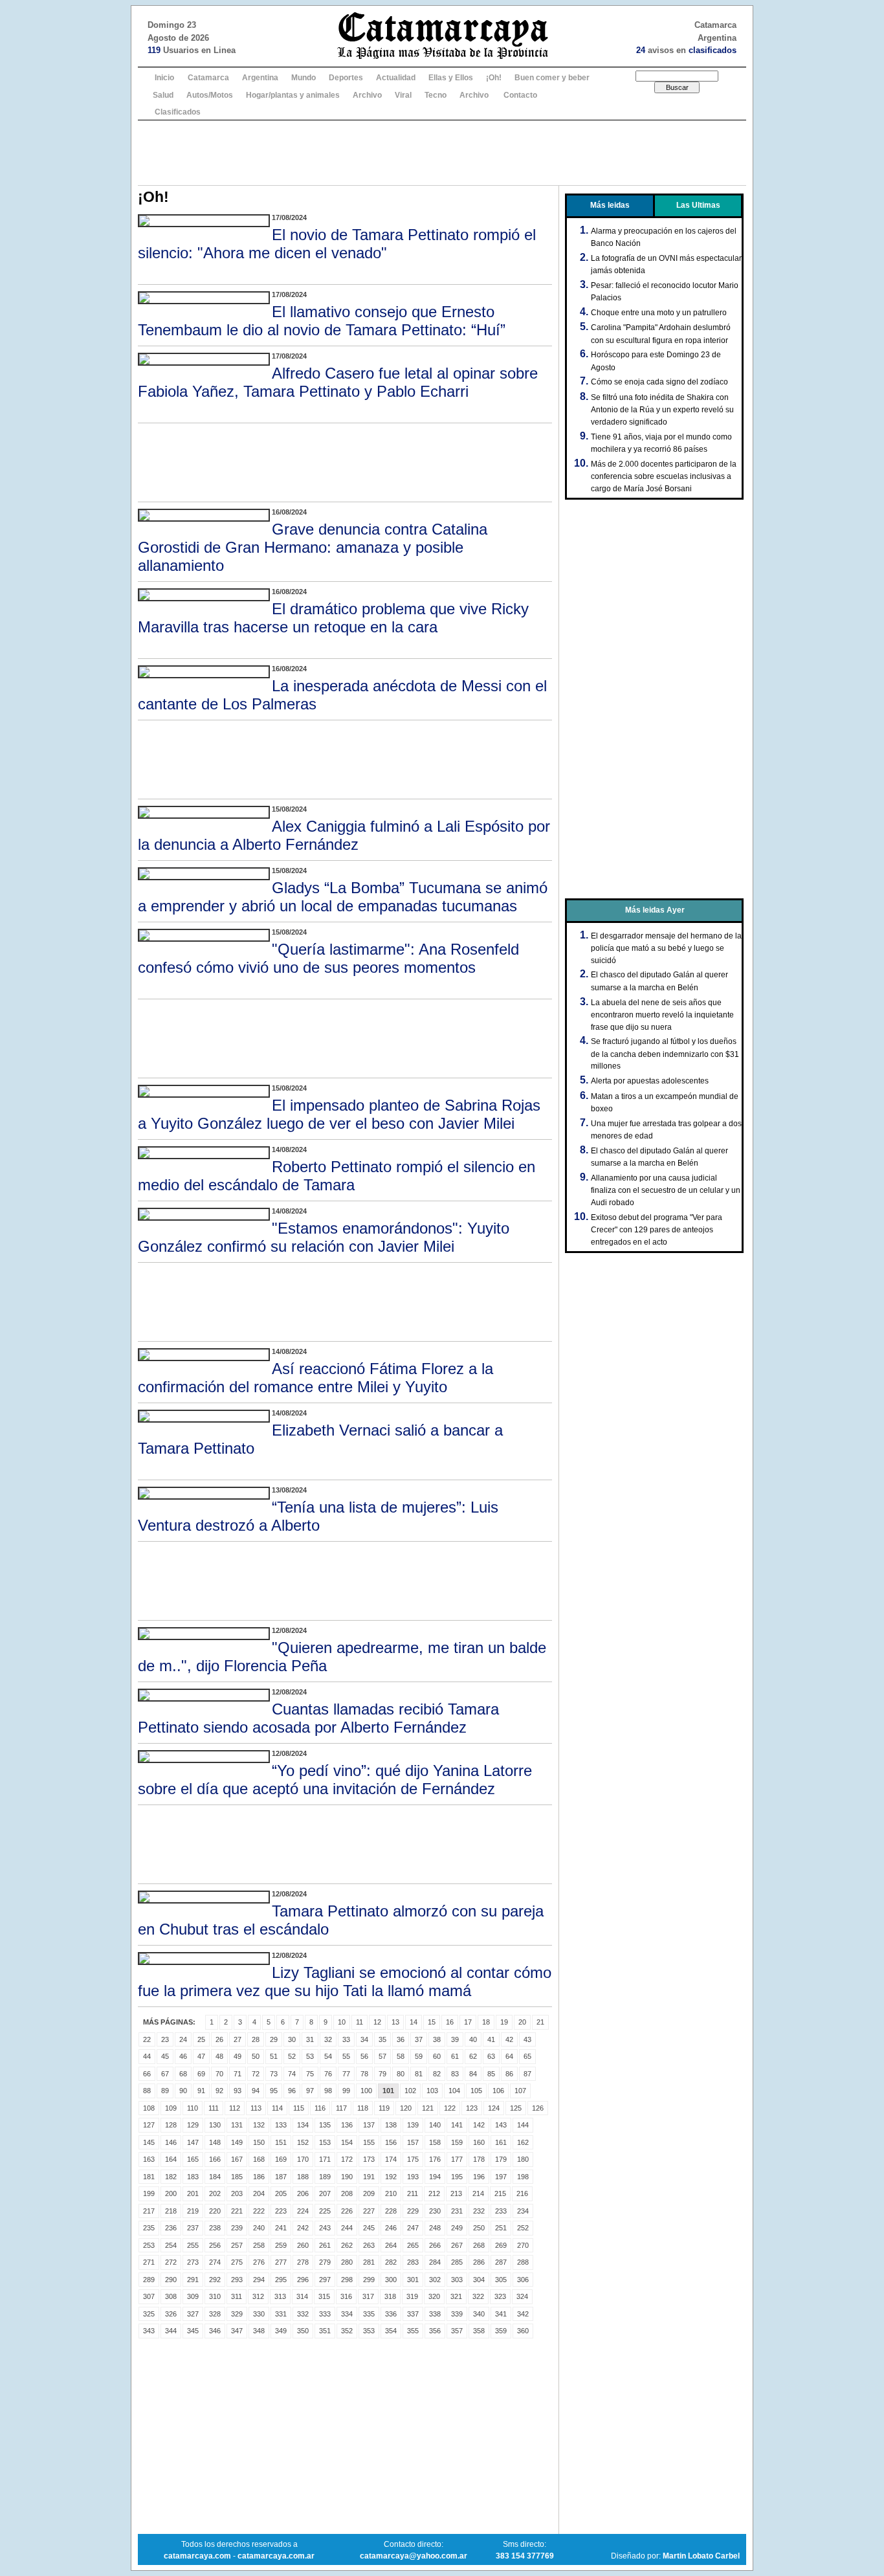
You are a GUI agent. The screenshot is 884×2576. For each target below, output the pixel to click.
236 (171, 2228)
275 (237, 2262)
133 (281, 2125)
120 (406, 2108)
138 (391, 2125)
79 (382, 2074)
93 (238, 2091)
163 (149, 2159)
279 (325, 2262)
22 (147, 2039)
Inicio (164, 78)
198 (523, 2177)
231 (457, 2211)
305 (501, 2280)
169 (281, 2159)
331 (281, 2314)
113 (256, 2108)
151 (281, 2142)
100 (366, 2091)
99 (346, 2091)
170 (303, 2159)
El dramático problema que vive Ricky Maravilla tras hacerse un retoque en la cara (333, 618)
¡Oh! (494, 78)
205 (281, 2193)
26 (219, 2039)
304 (479, 2280)
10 (342, 2022)
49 (238, 2056)
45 (165, 2056)
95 (274, 2091)
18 (486, 2022)
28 (256, 2039)
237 (193, 2228)
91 (201, 2091)
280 (347, 2262)
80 (401, 2074)
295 (281, 2280)
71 (238, 2074)
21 (540, 2022)
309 (193, 2296)
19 (504, 2022)
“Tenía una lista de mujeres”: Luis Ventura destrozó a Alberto (318, 1516)
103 (432, 2091)
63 (491, 2056)
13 (395, 2022)
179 (501, 2159)
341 (501, 2314)
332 (303, 2314)
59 (419, 2056)
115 (299, 2108)
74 (292, 2074)
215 (500, 2193)
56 (364, 2056)
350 (303, 2331)
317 (368, 2296)
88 (147, 2091)
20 (522, 2022)
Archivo (367, 95)
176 (435, 2159)
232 (479, 2211)
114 (277, 2108)
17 (468, 2022)
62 (473, 2056)
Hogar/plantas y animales (293, 95)
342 (523, 2314)
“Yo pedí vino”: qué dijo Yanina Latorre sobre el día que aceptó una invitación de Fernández (335, 1780)
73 (274, 2074)
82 (437, 2074)
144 (523, 2125)
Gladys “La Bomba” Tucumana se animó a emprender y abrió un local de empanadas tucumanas (343, 897)
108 (149, 2108)
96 (292, 2091)
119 (384, 2108)
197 (501, 2177)
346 (215, 2331)
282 (391, 2262)
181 (149, 2177)
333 (325, 2314)
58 (401, 2056)
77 (346, 2074)
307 (149, 2296)
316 (346, 2296)
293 (237, 2280)
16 (450, 2022)
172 (347, 2159)
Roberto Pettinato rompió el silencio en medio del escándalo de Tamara (337, 1176)
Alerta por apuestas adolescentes (650, 1081)
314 (302, 2296)
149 (237, 2142)
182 (171, 2177)
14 (414, 2022)
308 (171, 2296)
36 (401, 2039)
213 (456, 2193)
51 (274, 2056)
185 (237, 2177)
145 (149, 2142)
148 (215, 2142)
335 (369, 2314)
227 (369, 2211)
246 (391, 2228)
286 (479, 2262)
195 (457, 2177)
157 (413, 2142)
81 (419, 2074)
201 (193, 2193)
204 (259, 2193)
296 (303, 2280)
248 (435, 2228)
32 (328, 2039)
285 (457, 2262)
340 (479, 2314)
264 (391, 2245)
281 (369, 2262)
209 (369, 2193)
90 (183, 2091)
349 (281, 2331)
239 (237, 2228)
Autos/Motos (210, 95)
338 (435, 2314)
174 (391, 2159)
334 (347, 2314)
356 (435, 2331)
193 (413, 2177)
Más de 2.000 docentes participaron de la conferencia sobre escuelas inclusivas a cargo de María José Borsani (664, 476)
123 (472, 2108)
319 (412, 2296)
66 (147, 2074)
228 (391, 2211)
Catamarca (208, 78)
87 (527, 2074)
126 (538, 2108)
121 (428, 2108)
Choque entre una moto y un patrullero (659, 313)
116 (320, 2108)
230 (435, 2211)
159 (457, 2142)
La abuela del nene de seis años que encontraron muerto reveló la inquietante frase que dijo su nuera (662, 1015)
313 (280, 2296)
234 (523, 2211)
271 (149, 2262)
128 (171, 2125)
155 (369, 2142)
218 (171, 2211)
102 (410, 2091)
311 (237, 2296)
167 (237, 2159)
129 (193, 2125)
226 (347, 2211)
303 (457, 2280)
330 (259, 2314)
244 (347, 2228)
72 (256, 2074)
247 (413, 2228)
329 (237, 2314)
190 (347, 2177)
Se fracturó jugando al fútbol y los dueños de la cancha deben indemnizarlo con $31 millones (665, 1054)
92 (219, 2091)
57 (382, 2056)
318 (390, 2296)
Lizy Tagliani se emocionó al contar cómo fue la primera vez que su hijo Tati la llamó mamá (345, 1982)
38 (437, 2039)
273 (193, 2262)
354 (391, 2331)
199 (149, 2193)
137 (369, 2125)
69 (201, 2074)
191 (369, 2177)
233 (501, 2211)
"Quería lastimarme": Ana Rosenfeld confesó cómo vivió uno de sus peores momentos (328, 958)
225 (325, 2211)
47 (201, 2056)
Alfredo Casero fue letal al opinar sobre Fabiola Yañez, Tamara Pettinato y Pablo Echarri (338, 382)
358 (479, 2331)
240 (259, 2228)
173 (369, 2159)
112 (235, 2108)
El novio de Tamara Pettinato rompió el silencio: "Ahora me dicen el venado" (337, 244)
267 (457, 2245)
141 (457, 2125)
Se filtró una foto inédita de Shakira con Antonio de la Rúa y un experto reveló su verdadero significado (662, 410)
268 (479, 2245)
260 (303, 2245)
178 (479, 2159)
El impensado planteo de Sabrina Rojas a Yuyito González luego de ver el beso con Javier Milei (339, 1114)
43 (527, 2039)
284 (435, 2262)
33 (346, 2039)
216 (522, 2193)
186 (259, 2177)
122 (450, 2108)
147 (193, 2142)
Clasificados (178, 112)
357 (457, 2331)
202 (215, 2193)
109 (171, 2108)
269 (501, 2245)
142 (479, 2125)
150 (259, 2142)
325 (149, 2314)
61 (455, 2056)
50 (256, 2056)
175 (413, 2159)
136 (347, 2125)
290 (171, 2280)
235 (149, 2228)
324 (522, 2296)
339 (457, 2314)
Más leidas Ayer (655, 910)
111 (214, 2108)
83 (455, 2074)
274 (215, 2262)
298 (347, 2280)
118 (363, 2108)
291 (193, 2280)
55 (346, 2056)
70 (219, 2074)
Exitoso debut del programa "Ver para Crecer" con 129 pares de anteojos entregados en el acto (657, 1230)
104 (454, 2091)
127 (149, 2125)
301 (413, 2280)
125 (516, 2108)
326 (171, 2314)
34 (364, 2039)
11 (359, 2022)
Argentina (260, 78)
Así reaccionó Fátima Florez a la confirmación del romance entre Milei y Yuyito (315, 1378)
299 (369, 2280)
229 (413, 2211)
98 (328, 2091)
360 (523, 2331)
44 (147, 2056)
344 (171, 2331)
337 (413, 2314)
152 (303, 2142)
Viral (403, 95)
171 (325, 2159)
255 (193, 2245)
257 (237, 2245)
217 (149, 2211)
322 (478, 2296)
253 (149, 2245)
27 (238, 2039)
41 (491, 2039)
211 (413, 2193)
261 (325, 2245)
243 (325, 2228)
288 (523, 2262)
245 (369, 2228)
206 (303, 2193)
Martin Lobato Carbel (701, 2556)
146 (171, 2142)
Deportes (346, 78)
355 (413, 2331)
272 (171, 2262)
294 (259, 2280)
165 (193, 2159)
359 (501, 2331)
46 (183, 2056)
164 (171, 2159)
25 (201, 2039)
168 (259, 2159)
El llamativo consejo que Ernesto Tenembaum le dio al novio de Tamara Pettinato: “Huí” (322, 321)
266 (435, 2245)
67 (165, 2074)
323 (500, 2296)
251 (501, 2228)
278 (303, 2262)
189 (325, 2177)
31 (310, 2039)
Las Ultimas (698, 205)
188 (303, 2177)
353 (369, 2331)
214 (478, 2193)
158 (435, 2142)
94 (256, 2091)
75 (310, 2074)
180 (523, 2159)
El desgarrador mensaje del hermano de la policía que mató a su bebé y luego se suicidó (666, 948)
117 (341, 2108)
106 (498, 2091)
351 (325, 2331)
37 (419, 2039)
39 (455, 2039)
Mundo (304, 78)
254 (171, 2245)
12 (377, 2022)
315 (324, 2296)
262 (347, 2245)
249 (457, 2228)
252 (523, 2228)
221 (237, 2211)
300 (391, 2280)
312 (258, 2296)
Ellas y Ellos (451, 78)
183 (193, 2177)
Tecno (436, 95)
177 (457, 2159)
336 (391, 2314)
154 (347, 2142)
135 (325, 2125)
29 (274, 2039)
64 (509, 2056)
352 (347, 2331)
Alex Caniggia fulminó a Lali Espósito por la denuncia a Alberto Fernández (344, 835)
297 (325, 2280)
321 (456, 2296)
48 (219, 2056)
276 (259, 2262)
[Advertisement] (442, 153)
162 (523, 2142)
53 (310, 2056)
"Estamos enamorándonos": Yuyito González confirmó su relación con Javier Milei (324, 1237)
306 (523, 2280)
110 (193, 2108)
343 (149, 2331)
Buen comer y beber (552, 78)
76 (328, 2074)
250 (479, 2228)
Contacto (520, 95)
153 (325, 2142)
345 (193, 2331)
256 (215, 2245)
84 (473, 2074)
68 (183, 2074)
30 (292, 2039)
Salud (163, 95)
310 (215, 2296)
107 (520, 2091)
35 (382, 2039)
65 (527, 2056)
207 (325, 2193)
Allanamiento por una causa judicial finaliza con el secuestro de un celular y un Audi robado (666, 1190)
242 (303, 2228)
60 (437, 2056)
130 (215, 2125)
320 (434, 2296)
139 (413, 2125)
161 (501, 2142)
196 (479, 2177)
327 (193, 2314)
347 (237, 2331)
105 (476, 2091)
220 (215, 2211)
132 (259, 2125)
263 (369, 2245)
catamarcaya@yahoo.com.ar (414, 2556)
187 (281, 2177)
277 (281, 2262)
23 (165, 2039)
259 (281, 2245)
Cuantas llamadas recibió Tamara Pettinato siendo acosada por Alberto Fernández (318, 1718)
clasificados (713, 50)
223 (281, 2211)
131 (237, 2125)
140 (435, 2125)
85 (491, 2074)
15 (432, 2022)
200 (171, 2193)
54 (328, 2056)
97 (310, 2091)
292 (215, 2280)
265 (413, 2245)
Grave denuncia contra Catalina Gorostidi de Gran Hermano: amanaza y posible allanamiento (313, 547)
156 (391, 2142)
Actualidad (396, 78)
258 (259, 2245)
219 (193, 2211)
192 (391, 2177)
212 (434, 2193)
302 (435, 2280)
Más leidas (610, 205)
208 (347, 2193)
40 (473, 2039)
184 (215, 2177)
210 (391, 2193)
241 (281, 2228)
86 (509, 2074)
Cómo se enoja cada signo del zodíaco (659, 382)
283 (413, 2262)
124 (494, 2108)
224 (303, 2211)
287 (501, 2262)
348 (259, 2331)
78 (364, 2074)
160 (479, 2142)
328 (215, 2314)
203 (237, 2193)
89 (165, 2091)
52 (292, 2056)
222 (259, 2211)
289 (149, 2280)
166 (215, 2159)
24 (183, 2039)
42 (509, 2039)
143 (501, 2125)
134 (303, 2125)
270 (523, 2245)
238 (215, 2228)
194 (435, 2177)
